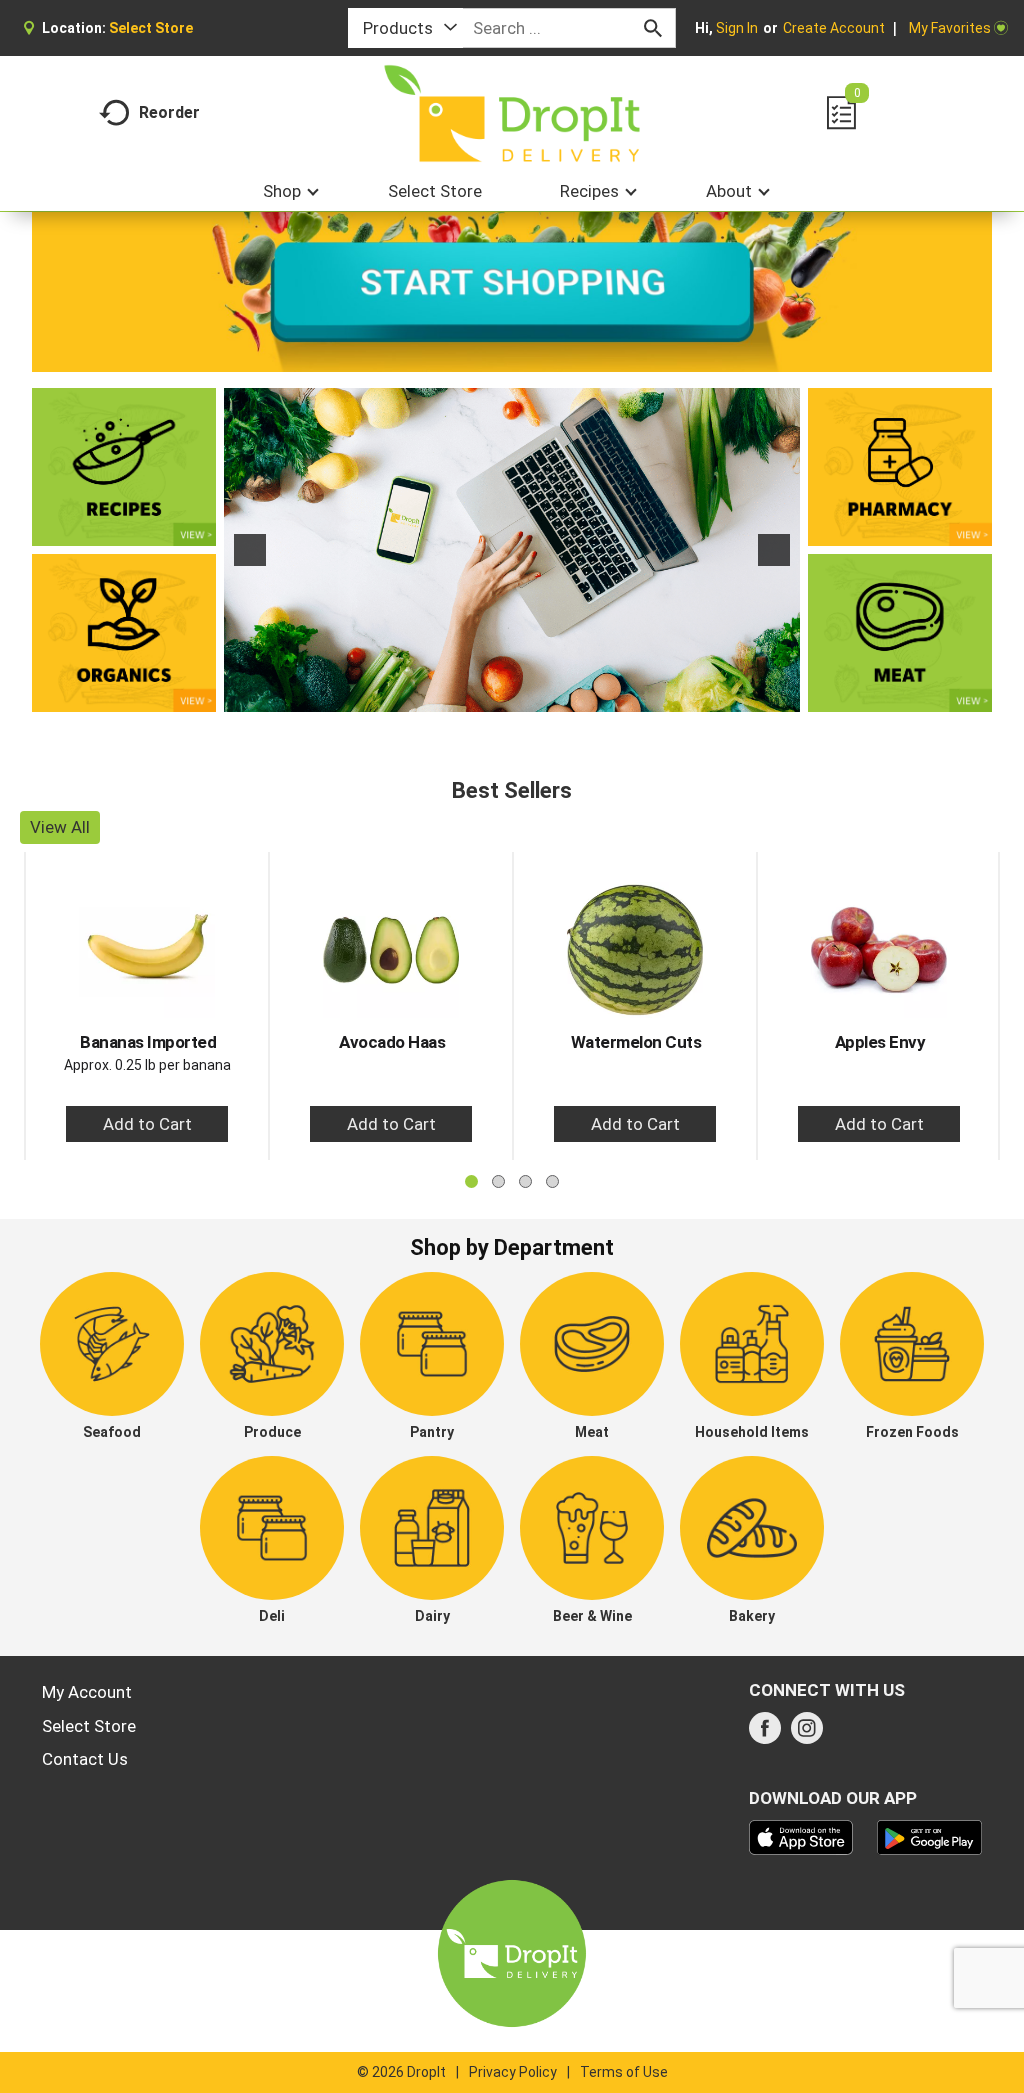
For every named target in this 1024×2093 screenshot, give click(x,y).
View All (60, 827)
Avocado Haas (392, 1042)
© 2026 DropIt (401, 2072)
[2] (512, 695)
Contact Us (85, 1759)
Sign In (737, 28)
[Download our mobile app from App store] (801, 1836)
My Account (87, 1692)
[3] (533, 695)
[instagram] (807, 1734)
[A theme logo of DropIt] (512, 113)
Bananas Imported (148, 1042)
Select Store (89, 1726)
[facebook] (765, 1734)
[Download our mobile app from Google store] (929, 1836)
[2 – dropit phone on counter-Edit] (512, 550)
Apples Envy (880, 1042)
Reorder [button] (169, 112)
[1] (491, 695)
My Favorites (950, 28)
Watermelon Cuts (636, 1042)
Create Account (834, 28)
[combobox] (405, 28)
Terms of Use (624, 2072)
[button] (250, 550)
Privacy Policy (513, 2072)
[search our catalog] (653, 28)
